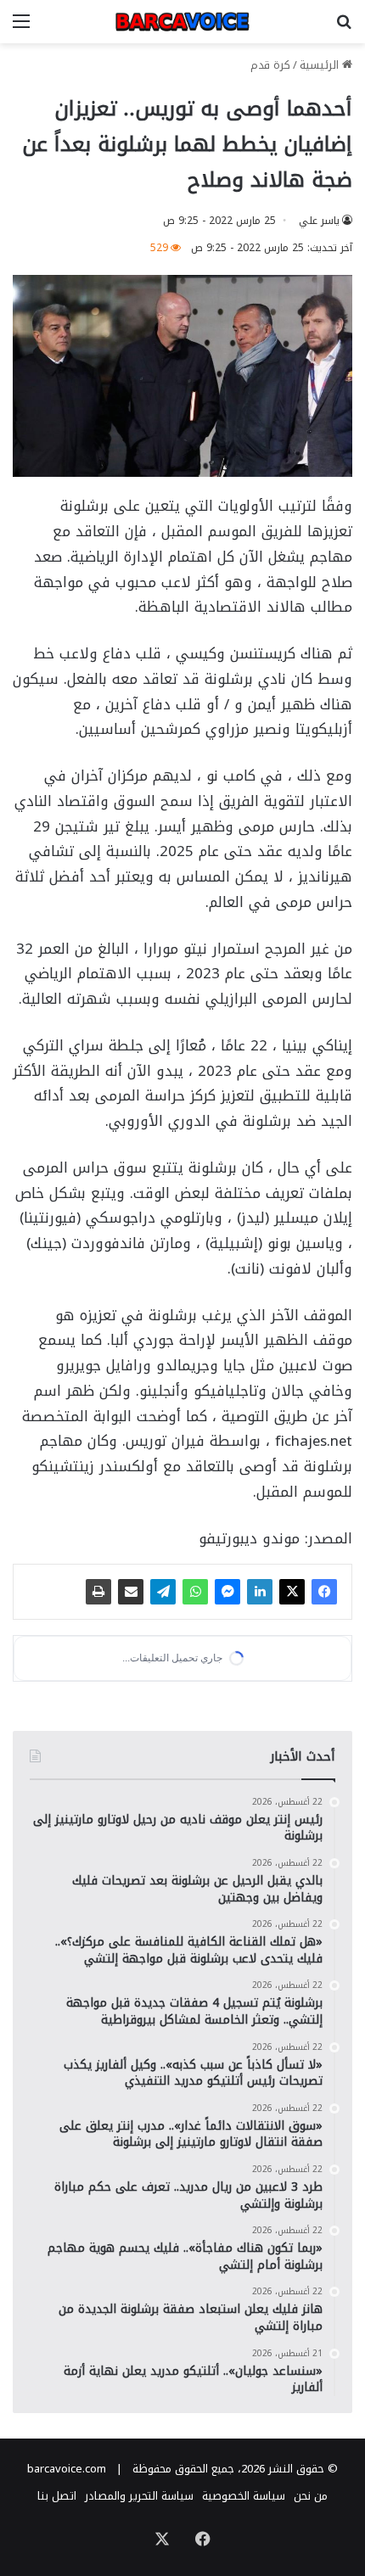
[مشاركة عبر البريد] (131, 1592)
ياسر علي (319, 221)
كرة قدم (270, 65)
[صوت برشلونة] (182, 22)
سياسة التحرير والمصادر (139, 2496)
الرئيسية (321, 65)
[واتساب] (195, 1592)
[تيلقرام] (163, 1592)
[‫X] (292, 1592)
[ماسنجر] (227, 1592)
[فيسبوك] (324, 1592)
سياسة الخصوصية (244, 2496)
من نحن (311, 2496)
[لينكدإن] (260, 1592)
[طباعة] (98, 1592)
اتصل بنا (57, 2496)
